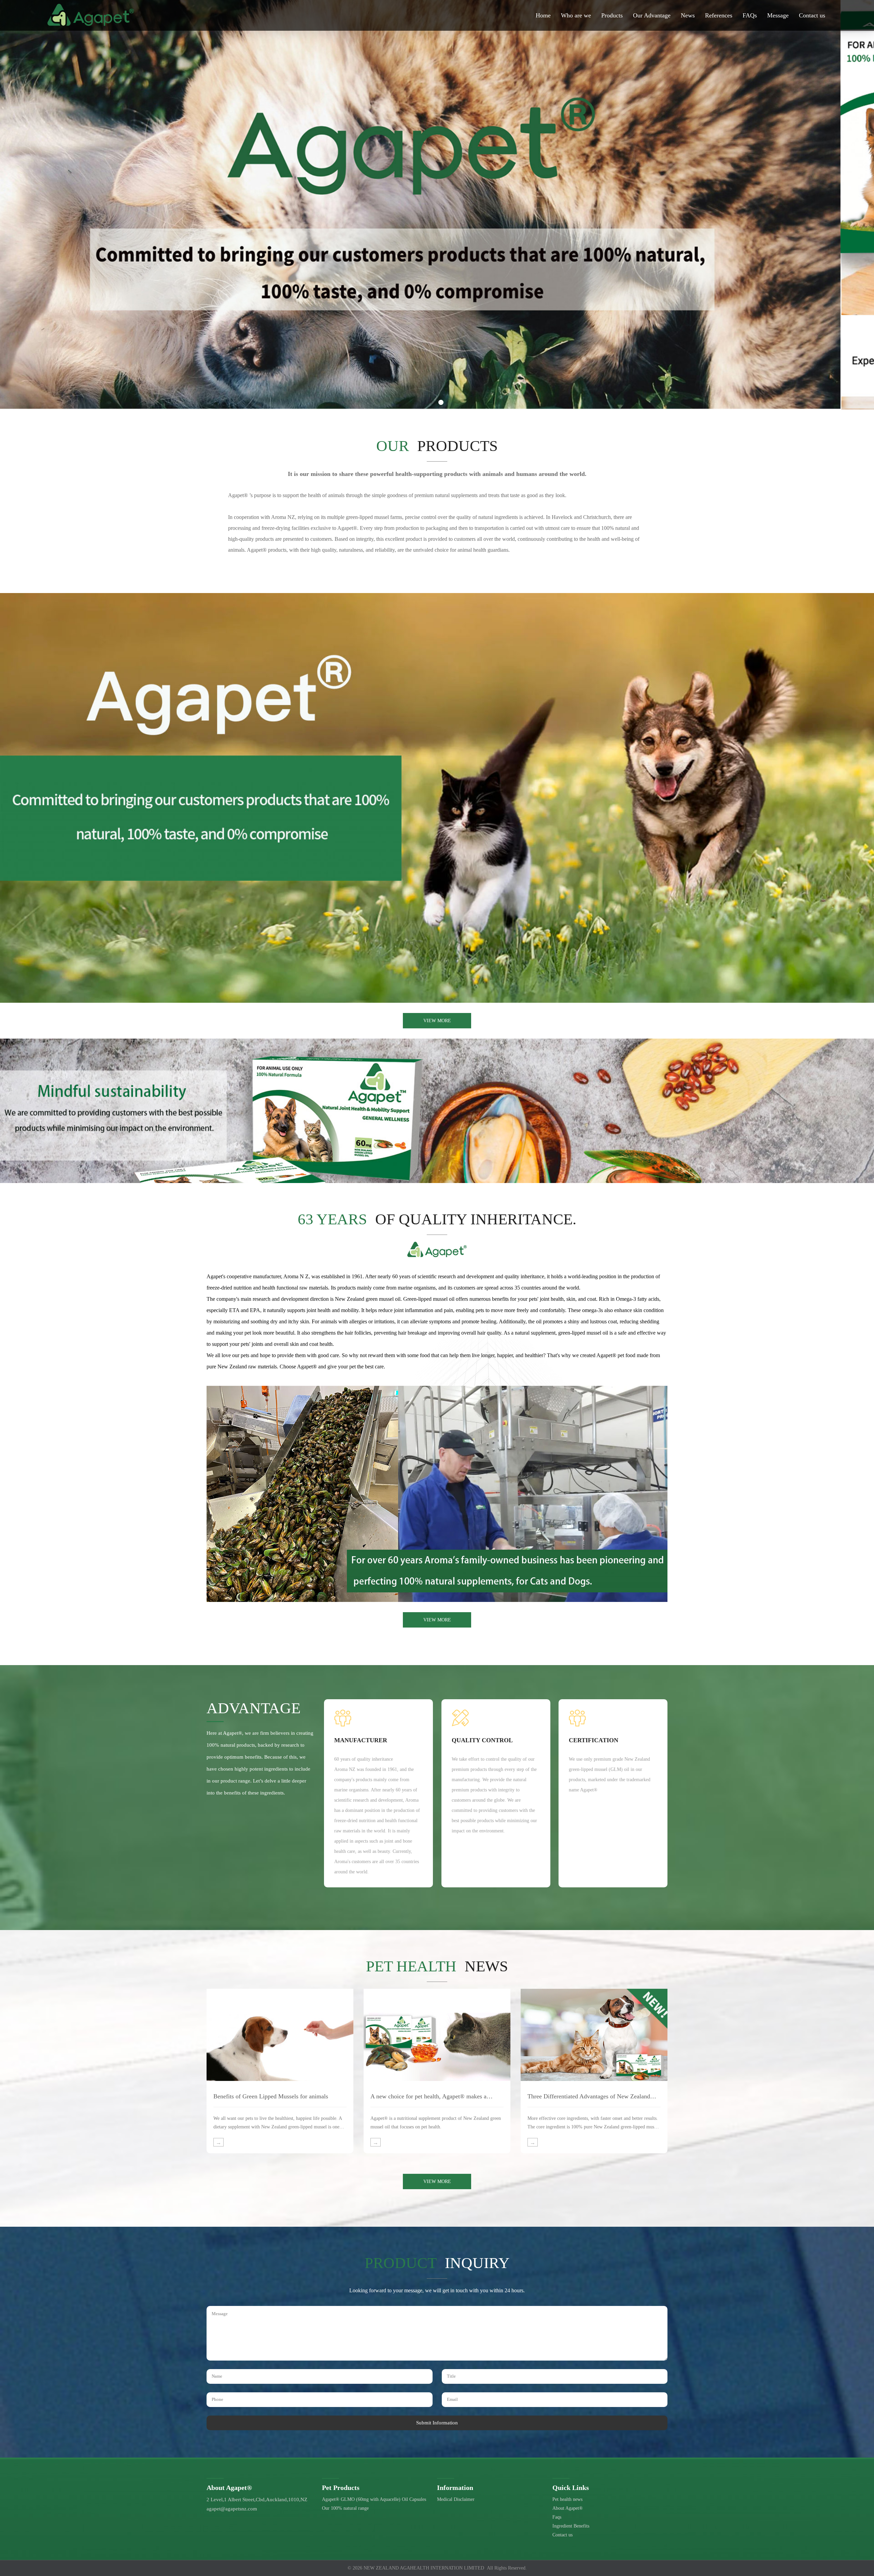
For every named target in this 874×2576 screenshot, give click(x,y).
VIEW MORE (437, 1021)
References (719, 15)
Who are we (576, 15)
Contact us (812, 15)
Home (543, 15)
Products (612, 15)
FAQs (750, 15)
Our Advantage (652, 15)
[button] (433, 402)
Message (778, 15)
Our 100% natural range (345, 2508)
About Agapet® (568, 2508)
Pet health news (567, 2499)
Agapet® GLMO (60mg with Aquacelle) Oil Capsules (374, 2499)
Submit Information (437, 2423)
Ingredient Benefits (571, 2526)
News (688, 15)
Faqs (557, 2517)
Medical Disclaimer (456, 2499)
